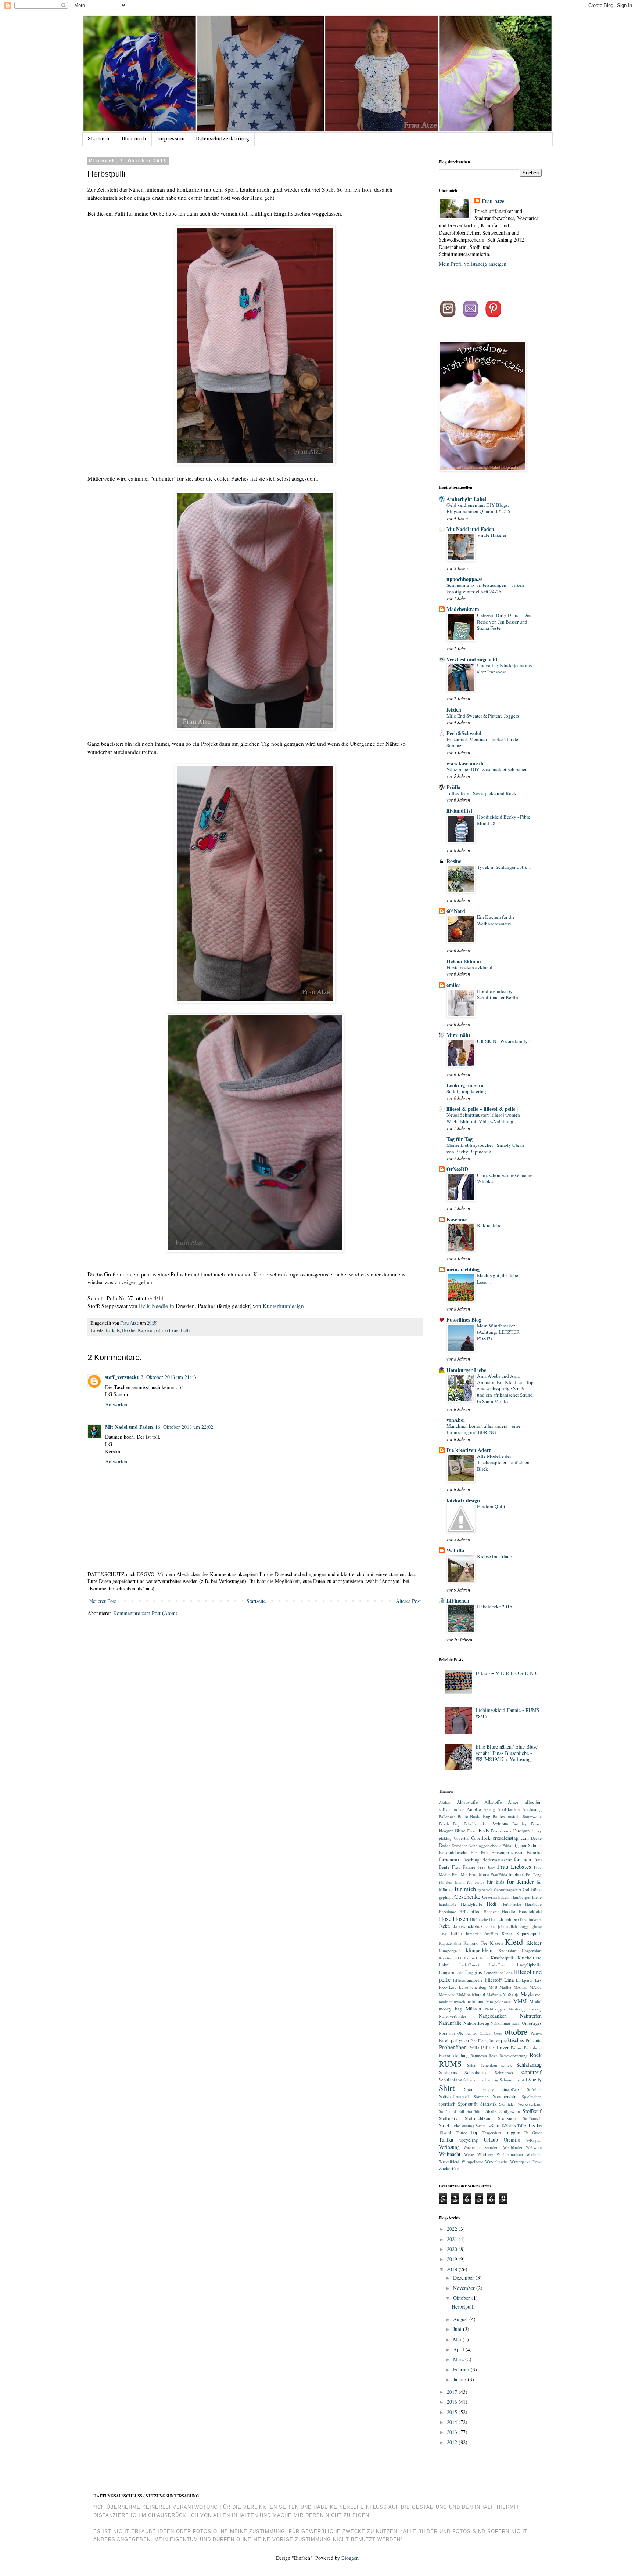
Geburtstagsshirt (507, 1889)
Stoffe (491, 2111)
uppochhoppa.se (464, 579)
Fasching (471, 1860)
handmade (448, 1904)
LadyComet (469, 1965)
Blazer (536, 1824)
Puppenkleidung (454, 2055)
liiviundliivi (459, 811)
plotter (494, 2040)
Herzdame (447, 1912)
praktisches (512, 2040)
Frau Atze (130, 1323)
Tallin (522, 2126)
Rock (536, 2055)
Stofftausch (532, 2118)
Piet (473, 2040)
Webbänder (513, 2147)
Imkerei (535, 1919)
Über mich (134, 139)
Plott (482, 2040)
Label (444, 1965)
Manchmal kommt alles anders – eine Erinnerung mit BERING (483, 1429)
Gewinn (489, 1897)
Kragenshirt (532, 1950)
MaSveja (511, 1995)
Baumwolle (532, 1816)
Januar (460, 2379)
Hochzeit (491, 1912)
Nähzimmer (501, 2023)
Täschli (446, 2133)
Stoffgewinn (510, 2111)
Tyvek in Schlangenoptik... (504, 867)
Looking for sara (465, 1085)
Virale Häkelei (492, 535)
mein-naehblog (463, 1269)
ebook (496, 1845)
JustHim (491, 1934)
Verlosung (449, 2147)
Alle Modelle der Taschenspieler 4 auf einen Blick (503, 1462)
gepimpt (446, 1897)
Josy (443, 1934)
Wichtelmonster (510, 2154)
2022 (453, 2229)
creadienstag (505, 1838)
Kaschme (457, 1219)
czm (525, 1838)
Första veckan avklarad (469, 967)
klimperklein (479, 1950)
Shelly (535, 2079)
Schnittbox (504, 2072)
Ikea (524, 1919)
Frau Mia (460, 1874)
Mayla (527, 1994)
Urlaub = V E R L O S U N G (507, 1673)
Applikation (508, 1809)
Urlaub (491, 2140)
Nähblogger (495, 2009)
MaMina (464, 1995)
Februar (462, 2369)
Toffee (462, 2133)
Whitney (485, 2154)
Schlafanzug (529, 2065)
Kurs (484, 1958)
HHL (464, 1912)
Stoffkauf (532, 2111)
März (459, 2359)
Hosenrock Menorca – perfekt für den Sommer (484, 742)
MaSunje (494, 1995)
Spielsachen (532, 2097)
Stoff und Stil (451, 2111)
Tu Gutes (533, 2133)
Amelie (474, 1809)
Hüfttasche (479, 1919)
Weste (469, 2154)
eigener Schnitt (527, 1845)
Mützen (473, 2008)
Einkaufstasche (453, 1852)
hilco (476, 1912)
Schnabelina (476, 2072)
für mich (465, 1889)
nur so (471, 2033)
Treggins (513, 2133)
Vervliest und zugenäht (472, 659)
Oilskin (486, 2033)
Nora (443, 2033)
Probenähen (453, 2047)
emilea (454, 985)
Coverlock (481, 1838)
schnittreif (531, 2072)
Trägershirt (492, 2133)
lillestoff (493, 1980)
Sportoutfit (468, 2104)
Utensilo (512, 2140)
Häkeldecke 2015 (495, 1607)
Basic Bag (480, 1816)
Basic (463, 1816)
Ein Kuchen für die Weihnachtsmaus (496, 920)
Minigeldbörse (498, 2001)
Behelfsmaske (475, 1824)
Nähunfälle (450, 2023)
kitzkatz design (463, 1500)
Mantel (479, 1995)
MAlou (536, 1987)
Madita (505, 1987)
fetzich (454, 710)
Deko (444, 1845)
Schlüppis (448, 2072)
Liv (538, 1980)
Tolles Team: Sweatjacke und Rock (481, 793)
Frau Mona (479, 1874)
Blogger (349, 2558)
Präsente (534, 2040)
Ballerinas (447, 1816)
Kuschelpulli (503, 1958)
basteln (514, 1816)
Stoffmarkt (449, 2118)
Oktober (462, 2298)
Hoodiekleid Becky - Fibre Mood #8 (504, 820)
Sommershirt (505, 2097)
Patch (444, 2040)
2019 (453, 2259)
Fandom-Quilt (491, 1506)
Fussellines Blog (464, 1320)
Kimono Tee (476, 1943)
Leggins (473, 1972)
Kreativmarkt (450, 1958)
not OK (456, 2033)
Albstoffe (493, 1802)
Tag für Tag (460, 1139)
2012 (453, 2442)
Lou (453, 1987)
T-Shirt (493, 2126)
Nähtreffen (531, 2016)
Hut (493, 1919)
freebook (517, 1874)
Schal (472, 2065)
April (459, 2349)
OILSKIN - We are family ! (504, 1041)
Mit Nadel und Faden (129, 1427)
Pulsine (517, 2048)
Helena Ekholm (464, 961)
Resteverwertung (514, 2055)
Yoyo (537, 2162)
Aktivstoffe (467, 1802)
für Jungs (476, 1882)
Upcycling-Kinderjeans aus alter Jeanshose (504, 669)
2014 (453, 2422)
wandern (492, 2147)
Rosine (454, 861)
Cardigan (521, 1831)
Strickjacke (450, 2126)
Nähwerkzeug (476, 2023)
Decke (536, 1838)
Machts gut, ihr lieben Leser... (499, 1278)
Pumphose (533, 2048)
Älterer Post (408, 1601)
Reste (493, 2055)
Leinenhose (493, 1972)
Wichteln (534, 2154)
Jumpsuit (473, 1934)
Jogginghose (531, 1926)
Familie (534, 1852)
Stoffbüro (475, 2111)
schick (507, 2065)
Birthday (520, 1824)
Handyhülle (472, 1904)
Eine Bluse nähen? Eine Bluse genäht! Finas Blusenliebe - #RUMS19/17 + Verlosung (507, 1753)
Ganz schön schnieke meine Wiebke (505, 1178)
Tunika (446, 2140)
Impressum (171, 139)
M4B (493, 1987)
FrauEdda (499, 1874)
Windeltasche (496, 2162)
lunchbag (478, 1987)
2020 (453, 2249)
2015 (453, 2412)
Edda (507, 1845)
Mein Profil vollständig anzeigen (473, 264)
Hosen (460, 1919)
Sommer (481, 2097)
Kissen (496, 1943)
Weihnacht (450, 2154)
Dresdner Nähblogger (470, 1845)
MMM (520, 2001)
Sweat (480, 2126)
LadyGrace (498, 1965)
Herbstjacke (511, 1904)
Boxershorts (501, 1831)
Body (484, 1830)
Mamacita (447, 1995)
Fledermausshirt (497, 1860)
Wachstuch (473, 2147)
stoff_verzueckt (122, 1377)
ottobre (172, 1330)
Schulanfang (450, 2080)
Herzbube (533, 1904)
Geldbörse (532, 1889)
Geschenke (467, 1896)
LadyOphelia (529, 1965)
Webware (534, 2147)
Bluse (460, 1831)
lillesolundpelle (468, 1980)
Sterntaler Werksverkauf (520, 2104)
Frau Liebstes (514, 1866)
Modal (536, 2001)
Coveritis (461, 1838)
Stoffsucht (507, 2118)
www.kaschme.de (465, 763)
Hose (445, 1919)
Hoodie (129, 1330)
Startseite (99, 139)
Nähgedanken (493, 2016)
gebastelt (485, 1889)
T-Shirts (508, 2126)
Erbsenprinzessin (507, 1852)
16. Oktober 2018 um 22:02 (184, 1427)
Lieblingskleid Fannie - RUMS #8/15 (507, 1713)
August (461, 2319)
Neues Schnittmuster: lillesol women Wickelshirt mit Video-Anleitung (483, 1118)
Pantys (536, 2033)
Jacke (444, 1926)
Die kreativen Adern (469, 1450)
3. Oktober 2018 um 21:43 (168, 1377)
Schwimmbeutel (513, 2080)
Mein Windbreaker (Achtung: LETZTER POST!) (498, 1332)
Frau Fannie (464, 1867)
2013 (453, 2432)
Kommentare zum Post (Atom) (145, 1613)
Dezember (464, 2278)
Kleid (514, 1941)
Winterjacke (520, 2162)
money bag (450, 2009)
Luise (464, 1987)
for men (522, 1859)
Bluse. (472, 1831)
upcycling (469, 2140)
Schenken (489, 2065)
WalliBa (455, 1550)
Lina (509, 1980)
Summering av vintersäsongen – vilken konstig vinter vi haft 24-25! (485, 588)
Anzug (489, 1809)
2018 (453, 2269)
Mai (458, 2339)
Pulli (185, 1330)
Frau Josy (486, 1867)
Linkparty (524, 1980)
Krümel (471, 1958)
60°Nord (456, 911)
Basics (499, 1816)
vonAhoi (456, 1420)
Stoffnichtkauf (478, 2118)
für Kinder (520, 1881)
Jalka (490, 1926)
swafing (468, 2126)
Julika (456, 1934)
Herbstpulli (463, 2307)
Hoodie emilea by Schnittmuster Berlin (498, 994)
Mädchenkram (463, 609)
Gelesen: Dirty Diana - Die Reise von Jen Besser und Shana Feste (504, 622)
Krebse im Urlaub (495, 1556)
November (465, 2288)
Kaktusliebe (489, 1225)
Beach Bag (449, 1824)
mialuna (476, 2001)
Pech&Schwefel (464, 733)
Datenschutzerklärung (223, 139)
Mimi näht (458, 1035)
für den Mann (452, 1882)
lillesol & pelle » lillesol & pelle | (482, 1109)
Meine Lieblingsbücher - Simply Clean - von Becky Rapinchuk (487, 1148)
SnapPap (510, 2089)
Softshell (534, 2089)
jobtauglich (507, 1926)
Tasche (535, 2125)
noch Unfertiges (527, 2023)
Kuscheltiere (530, 1958)
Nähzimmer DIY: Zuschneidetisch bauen (487, 769)
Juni (458, 2329)
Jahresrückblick (468, 1926)
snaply (488, 2089)
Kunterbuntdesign (284, 1306)
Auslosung (532, 1809)
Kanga (507, 1934)
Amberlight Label (466, 499)
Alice (513, 1802)
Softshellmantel (454, 2097)
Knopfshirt (507, 1950)
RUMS (450, 2063)
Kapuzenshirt (450, 1943)
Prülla (453, 787)
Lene (508, 1972)
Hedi (492, 1904)
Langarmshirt (451, 1972)
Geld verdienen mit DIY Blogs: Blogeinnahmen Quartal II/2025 (478, 508)
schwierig (490, 2080)
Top (474, 2132)
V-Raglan (534, 2140)
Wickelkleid (449, 2162)
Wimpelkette (472, 2162)
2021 (453, 2239)
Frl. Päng (534, 1874)
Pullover (500, 2047)
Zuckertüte (449, 2169)
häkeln (504, 1897)
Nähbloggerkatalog (525, 2009)
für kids (113, 1330)
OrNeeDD (457, 1169)
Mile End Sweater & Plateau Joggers (483, 716)
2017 (453, 2392)
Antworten (116, 1404)
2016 (453, 2402)
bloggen (446, 1831)
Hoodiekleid (530, 1912)
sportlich (447, 2104)
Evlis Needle (153, 1306)
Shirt (447, 2088)
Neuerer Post (103, 1601)
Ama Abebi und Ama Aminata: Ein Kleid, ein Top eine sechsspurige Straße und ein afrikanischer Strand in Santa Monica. (505, 1389)
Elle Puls (479, 1852)
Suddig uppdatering (466, 1091)
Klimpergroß (450, 1950)
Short (469, 2089)
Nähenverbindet (452, 2016)
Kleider (534, 1943)
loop (443, 1987)
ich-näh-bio (508, 1919)
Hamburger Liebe (466, 1370)
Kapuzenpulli (150, 1330)
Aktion (445, 1802)
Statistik (488, 2104)
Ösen (498, 2033)
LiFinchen (458, 1600)
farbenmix (449, 1859)
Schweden (472, 2080)
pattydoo (460, 2040)
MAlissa (521, 1987)
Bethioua (500, 1824)
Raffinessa (479, 2055)
